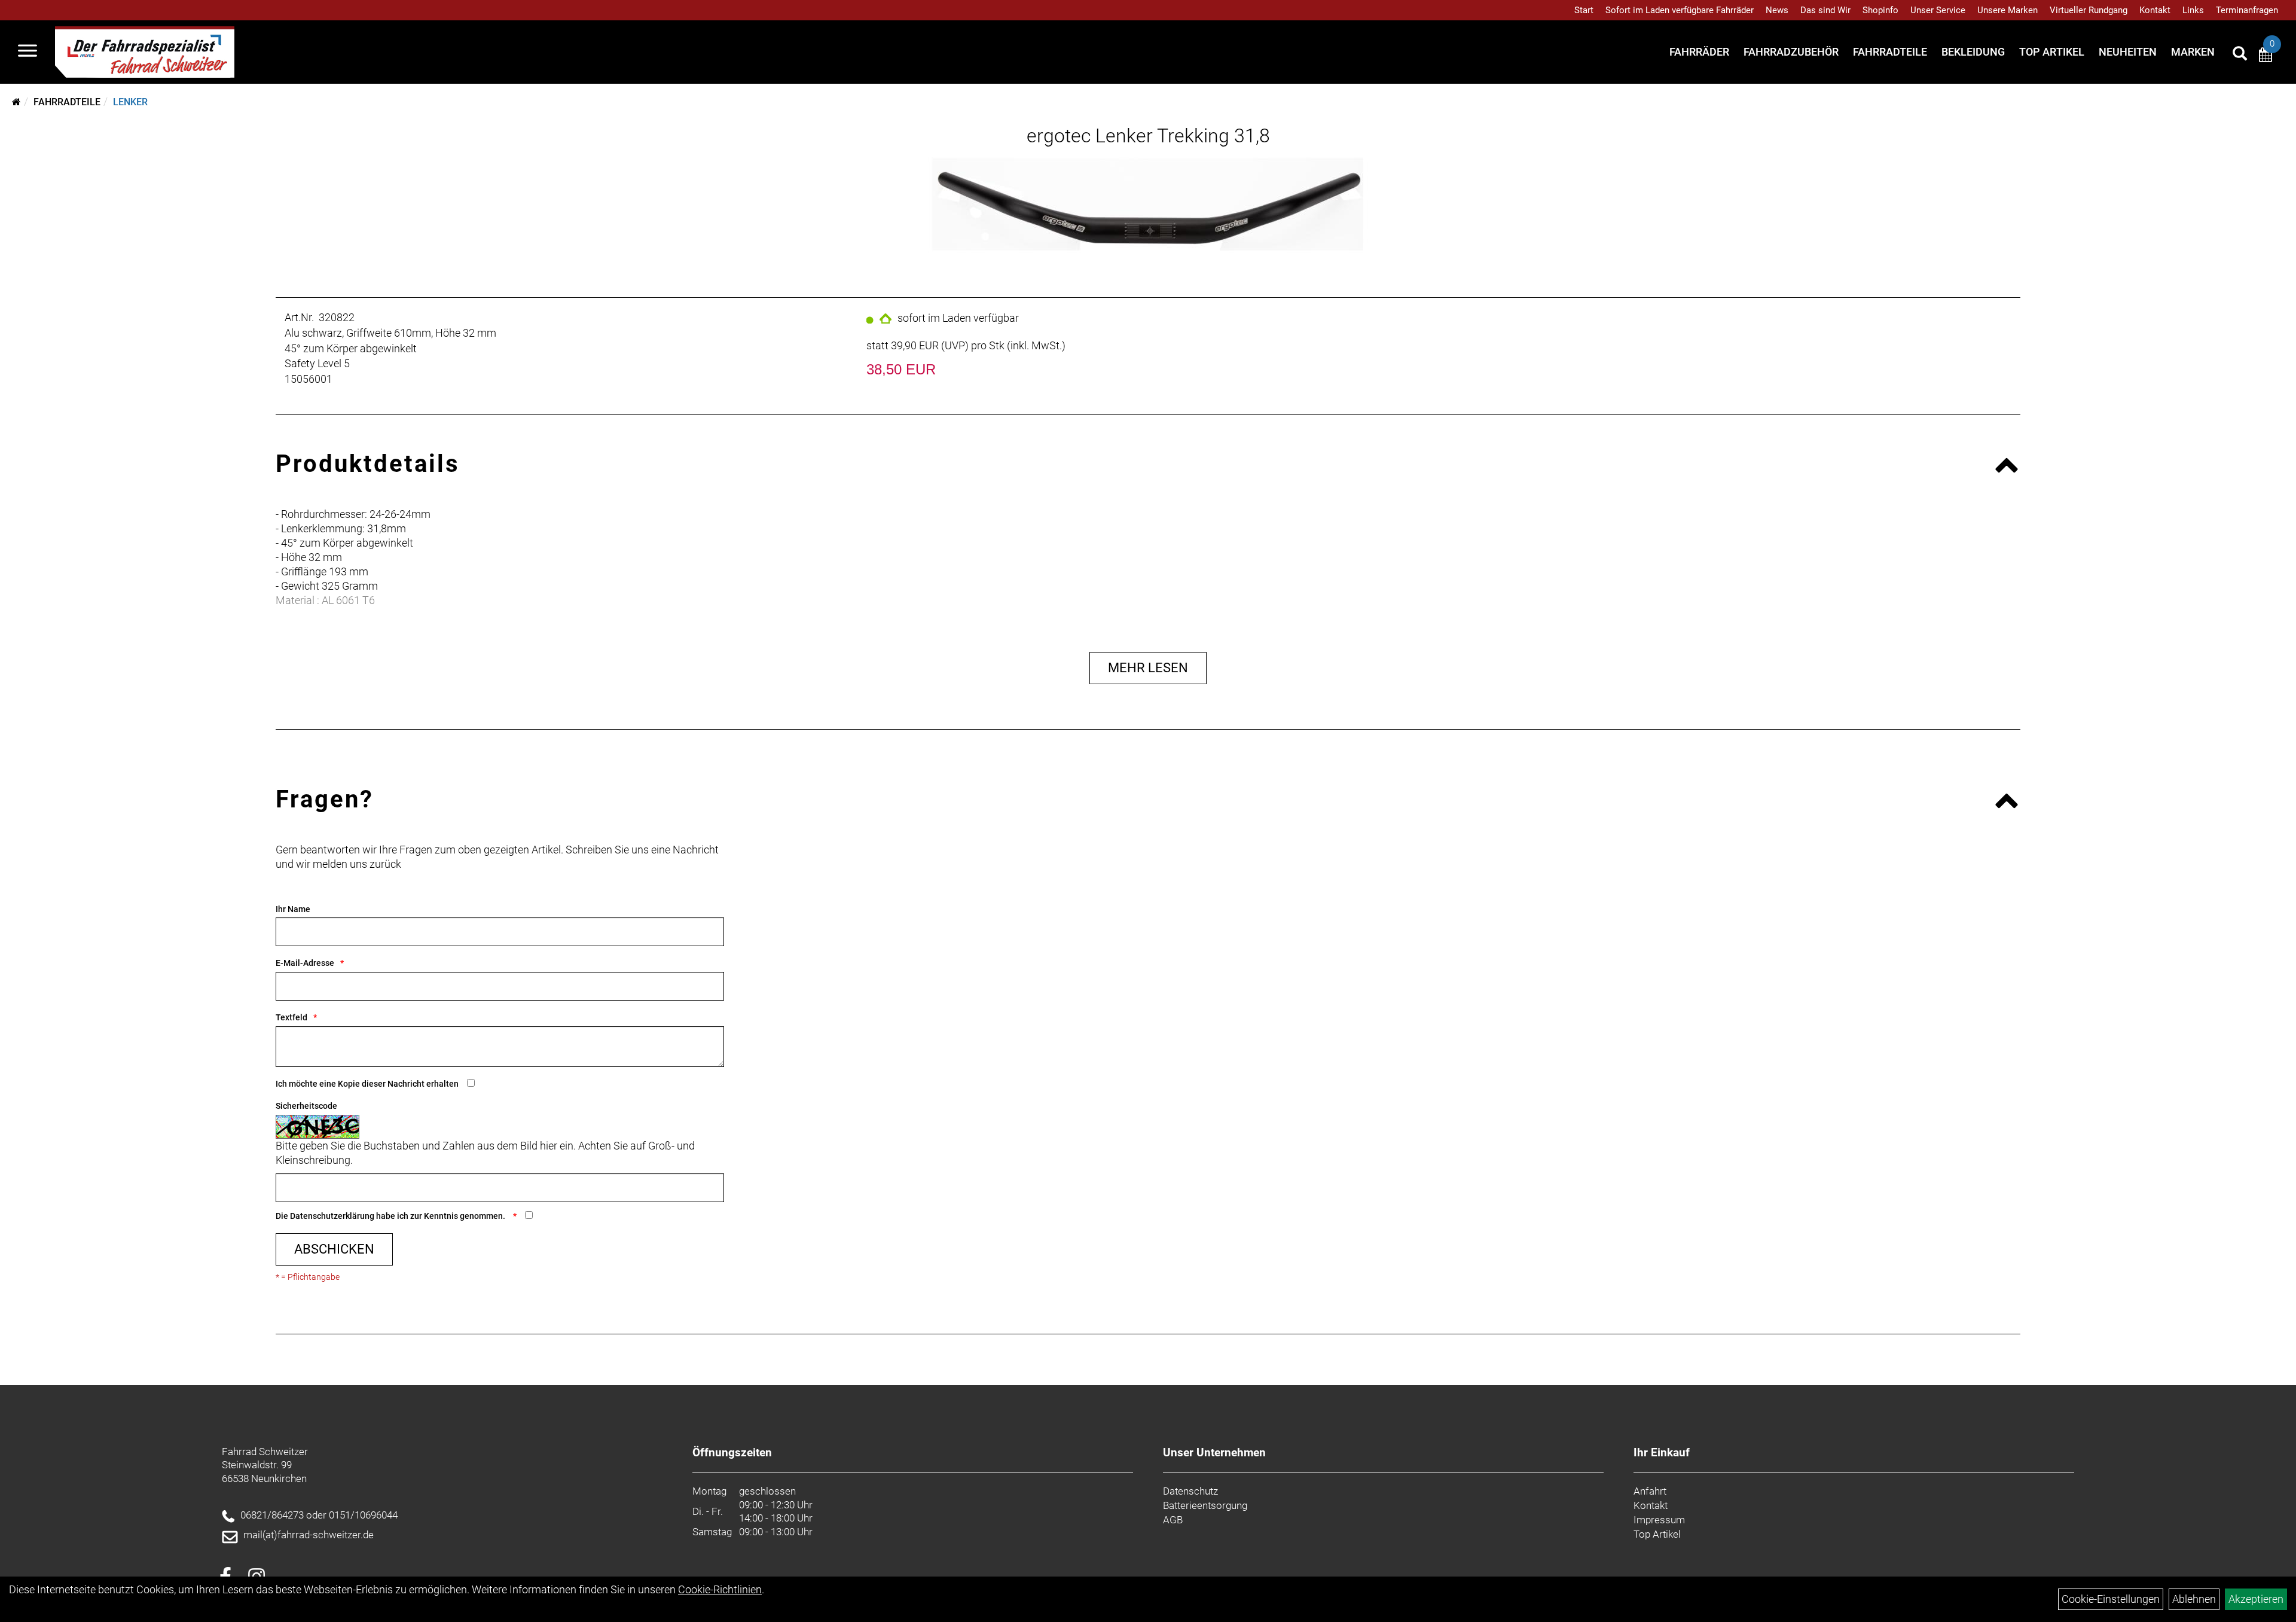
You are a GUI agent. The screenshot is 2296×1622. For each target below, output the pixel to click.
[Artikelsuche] (2240, 55)
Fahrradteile (1890, 52)
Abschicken (334, 1249)
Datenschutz (1190, 1491)
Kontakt (2155, 10)
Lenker (130, 102)
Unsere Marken (2008, 10)
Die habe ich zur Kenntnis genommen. (391, 1216)
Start (1584, 10)
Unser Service (1938, 10)
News (1777, 10)
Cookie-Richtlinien (720, 1589)
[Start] (16, 102)
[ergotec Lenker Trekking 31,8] (1148, 207)
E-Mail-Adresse (305, 963)
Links (2193, 10)
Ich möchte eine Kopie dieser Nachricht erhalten (367, 1084)
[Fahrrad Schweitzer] (145, 52)
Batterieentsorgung (1205, 1505)
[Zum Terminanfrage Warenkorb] (2266, 57)
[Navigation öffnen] (28, 52)
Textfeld (291, 1017)
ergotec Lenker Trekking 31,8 (1148, 136)
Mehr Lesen (1148, 668)
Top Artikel (2052, 52)
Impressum (1659, 1520)
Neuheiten (2128, 52)
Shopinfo (1880, 10)
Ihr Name (293, 909)
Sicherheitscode (306, 1106)
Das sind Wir (1825, 10)
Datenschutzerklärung (332, 1216)
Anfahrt (1650, 1491)
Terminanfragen (2247, 10)
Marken (2193, 52)
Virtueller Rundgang (2089, 10)
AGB (1173, 1520)
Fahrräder (1699, 52)
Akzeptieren (2256, 1599)
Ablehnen (2194, 1599)
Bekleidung (1973, 52)
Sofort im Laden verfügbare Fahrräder (1680, 10)
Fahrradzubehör (1791, 52)
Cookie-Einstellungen (2111, 1599)
